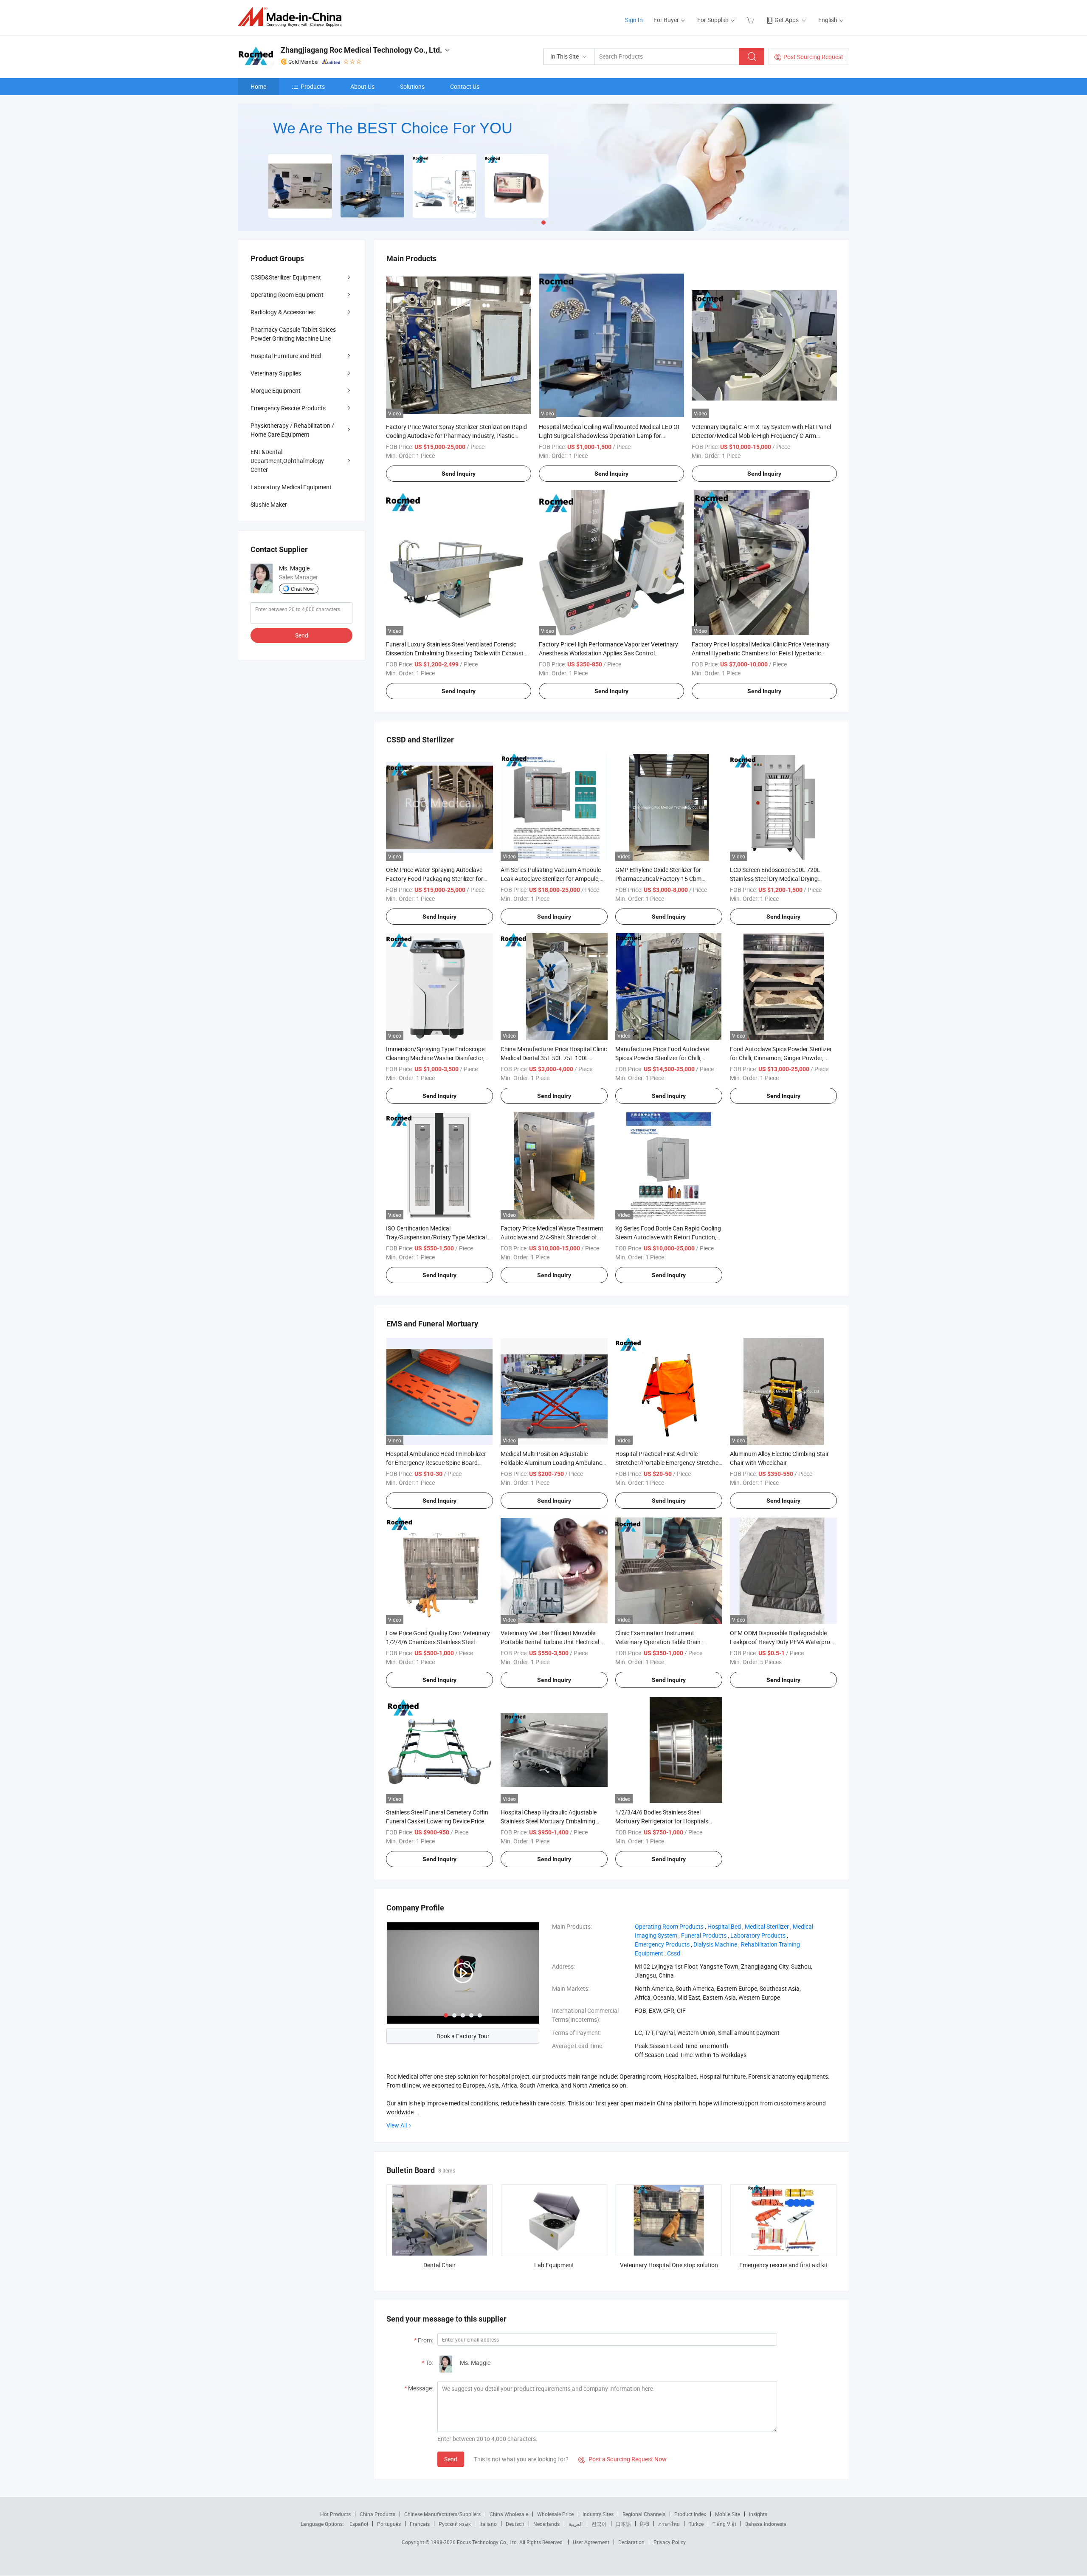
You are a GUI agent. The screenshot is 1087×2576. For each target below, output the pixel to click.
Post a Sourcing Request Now (622, 2459)
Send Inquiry (459, 474)
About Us (362, 86)
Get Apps (787, 20)
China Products (377, 2514)
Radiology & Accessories (283, 312)
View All (397, 2125)
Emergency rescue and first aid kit (783, 2265)
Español (359, 2524)
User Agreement (591, 2542)
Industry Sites (598, 2514)
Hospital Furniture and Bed (286, 356)
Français (420, 2524)
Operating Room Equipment (287, 295)
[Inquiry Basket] (751, 20)
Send (451, 2459)
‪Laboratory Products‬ (758, 1935)
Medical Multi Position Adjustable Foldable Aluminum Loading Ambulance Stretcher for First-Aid (553, 1463)
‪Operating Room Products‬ (669, 1926)
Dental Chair (439, 2265)
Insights (758, 2514)
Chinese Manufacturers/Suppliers (442, 2514)
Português (389, 2524)
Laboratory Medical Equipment (291, 487)
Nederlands (546, 2524)
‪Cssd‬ (674, 1953)
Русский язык (455, 2524)
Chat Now (302, 589)
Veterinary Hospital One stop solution (669, 2265)
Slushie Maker (269, 504)
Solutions (412, 86)
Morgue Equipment (276, 391)
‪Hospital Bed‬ (724, 1926)
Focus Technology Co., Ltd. (488, 2542)
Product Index (690, 2514)
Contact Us (465, 86)
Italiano (488, 2524)
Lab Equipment (554, 2265)
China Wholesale (509, 2514)
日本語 (623, 2524)
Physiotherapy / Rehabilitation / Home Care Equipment (292, 430)
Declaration (631, 2542)
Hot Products (335, 2514)
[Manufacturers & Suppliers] (292, 17)
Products (313, 86)
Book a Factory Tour (463, 2036)
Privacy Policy (670, 2542)
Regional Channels (644, 2514)
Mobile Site (728, 2514)
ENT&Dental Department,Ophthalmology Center (287, 461)
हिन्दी (645, 2524)
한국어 (599, 2524)
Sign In (634, 20)
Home (258, 86)
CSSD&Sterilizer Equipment (286, 277)
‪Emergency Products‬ (662, 1944)
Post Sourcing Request (813, 57)
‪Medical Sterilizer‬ (767, 1926)
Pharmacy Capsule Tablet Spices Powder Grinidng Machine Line (293, 334)
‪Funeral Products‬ (704, 1935)
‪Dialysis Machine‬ (715, 1944)
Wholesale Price (555, 2514)
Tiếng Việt (724, 2524)
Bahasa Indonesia (766, 2524)
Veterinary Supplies (276, 373)
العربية (576, 2524)
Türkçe (696, 2524)
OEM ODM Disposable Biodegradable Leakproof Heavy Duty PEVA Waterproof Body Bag (783, 1642)
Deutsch (515, 2524)
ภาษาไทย (669, 2524)
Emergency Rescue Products (288, 408)
